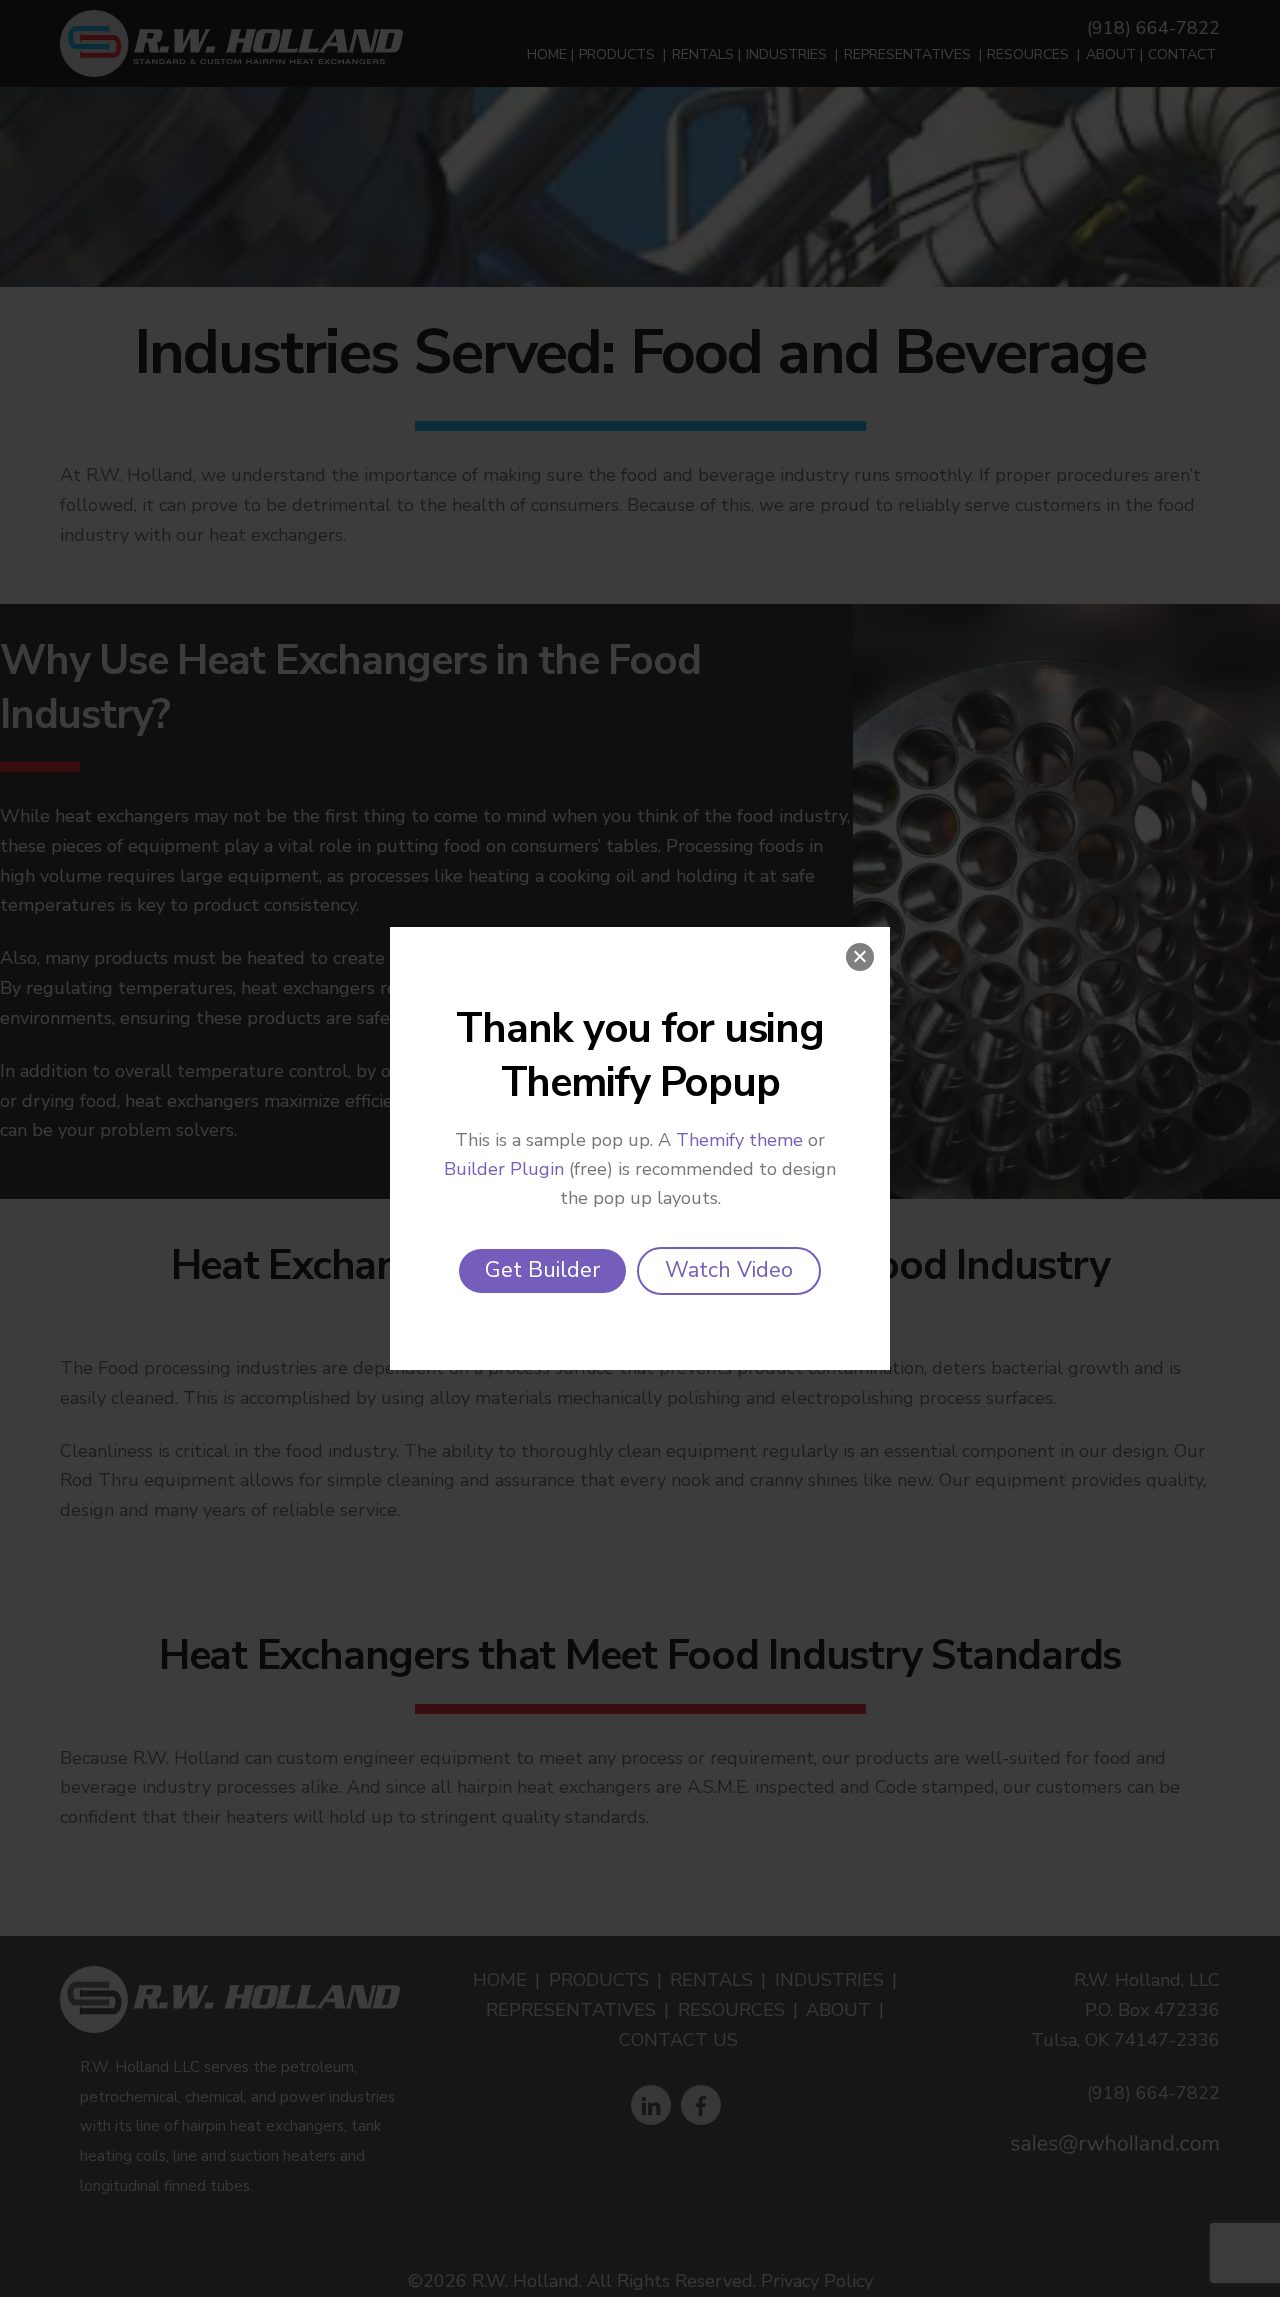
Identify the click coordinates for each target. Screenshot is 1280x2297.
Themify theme (739, 1140)
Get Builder (542, 1270)
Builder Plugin (504, 1169)
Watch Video (729, 1270)
